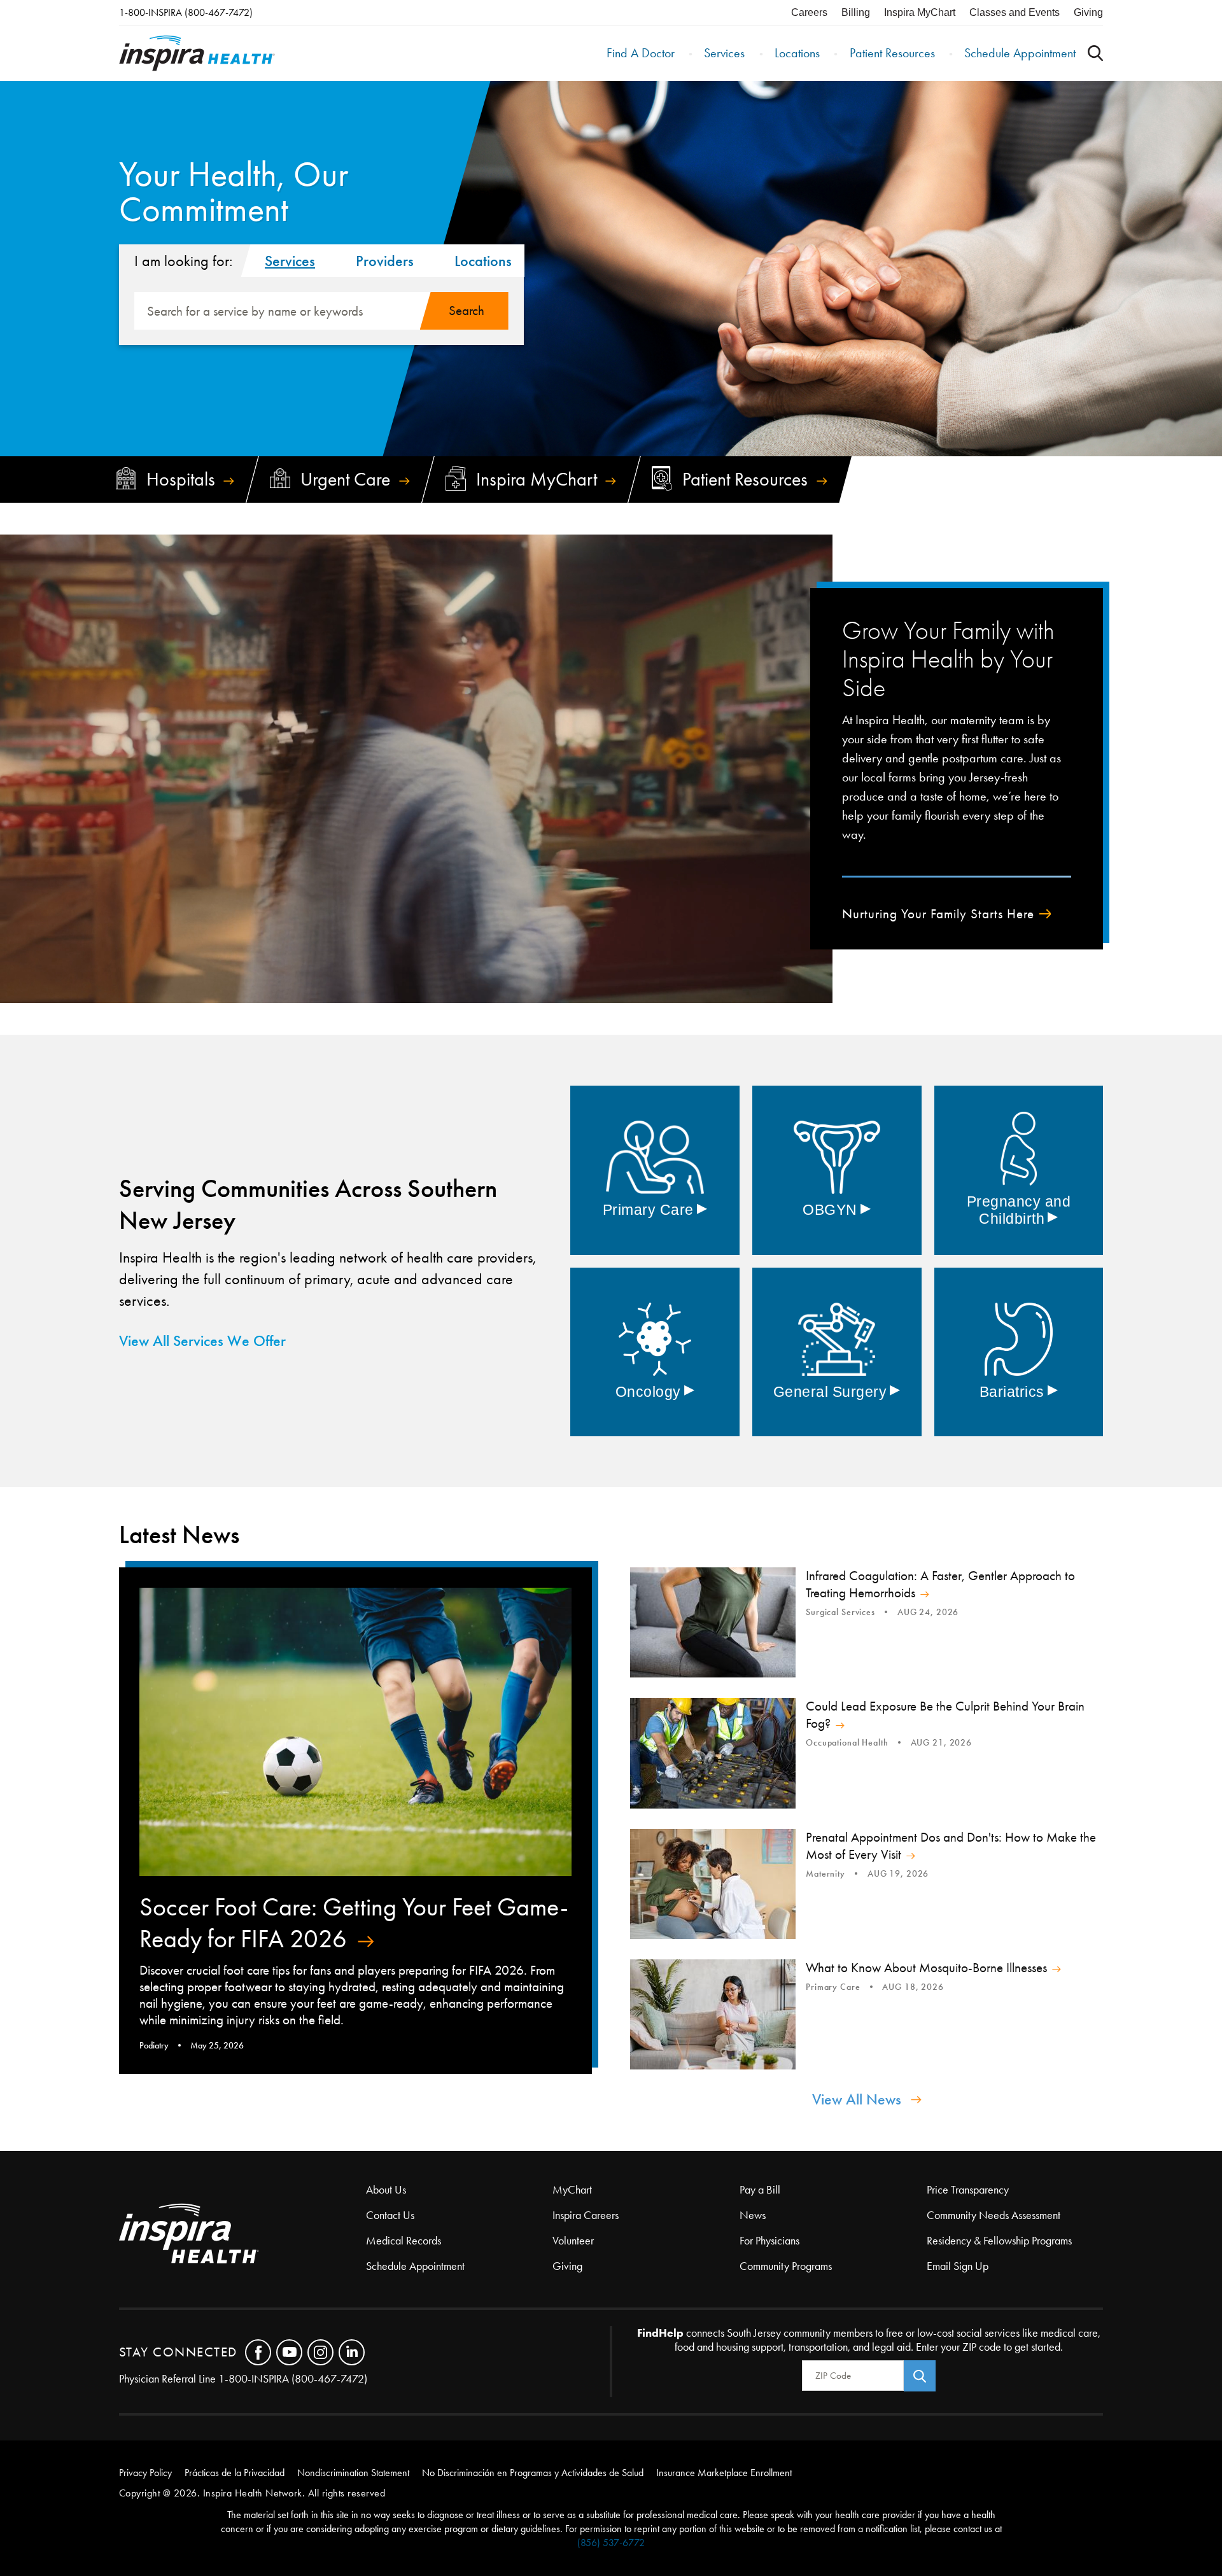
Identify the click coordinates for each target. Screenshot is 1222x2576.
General (837, 1392)
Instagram (320, 2352)
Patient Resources (892, 53)
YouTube (289, 2352)
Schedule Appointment (1020, 53)
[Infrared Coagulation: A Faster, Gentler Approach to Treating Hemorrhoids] (713, 1622)
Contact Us (390, 2215)
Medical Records (404, 2241)
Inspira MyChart (920, 12)
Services (724, 53)
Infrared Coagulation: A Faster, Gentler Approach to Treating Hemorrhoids (940, 1584)
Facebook (258, 2352)
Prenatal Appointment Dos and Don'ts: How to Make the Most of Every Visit (951, 1846)
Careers (809, 12)
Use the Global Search (1095, 53)
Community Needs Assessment (994, 2215)
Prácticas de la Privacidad (235, 2473)
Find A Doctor (641, 53)
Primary (655, 1210)
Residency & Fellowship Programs (999, 2241)
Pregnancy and (1019, 1210)
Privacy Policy (145, 2473)
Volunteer (573, 2241)
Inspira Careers (586, 2215)
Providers (385, 261)
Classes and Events (1015, 12)
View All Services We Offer (202, 1341)
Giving (1088, 12)
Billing (856, 12)
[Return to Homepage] (197, 53)
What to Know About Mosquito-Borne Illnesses (926, 1968)
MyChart (572, 2190)
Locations (797, 53)
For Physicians (769, 2241)
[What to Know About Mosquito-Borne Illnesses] (713, 2014)
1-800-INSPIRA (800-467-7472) (186, 12)
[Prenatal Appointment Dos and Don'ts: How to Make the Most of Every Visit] (713, 1884)
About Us (386, 2190)
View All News (857, 2099)
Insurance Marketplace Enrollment (724, 2473)
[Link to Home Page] (242, 2235)
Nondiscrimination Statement (353, 2473)
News (753, 2215)
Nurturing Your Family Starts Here (938, 914)
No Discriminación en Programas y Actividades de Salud (533, 2473)
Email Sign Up (958, 2266)
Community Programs (786, 2266)
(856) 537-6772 (611, 2543)
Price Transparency (968, 2190)
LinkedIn (352, 2352)
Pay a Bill (760, 2190)
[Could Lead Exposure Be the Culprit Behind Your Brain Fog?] (713, 1753)
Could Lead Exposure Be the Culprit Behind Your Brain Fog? (945, 1715)
